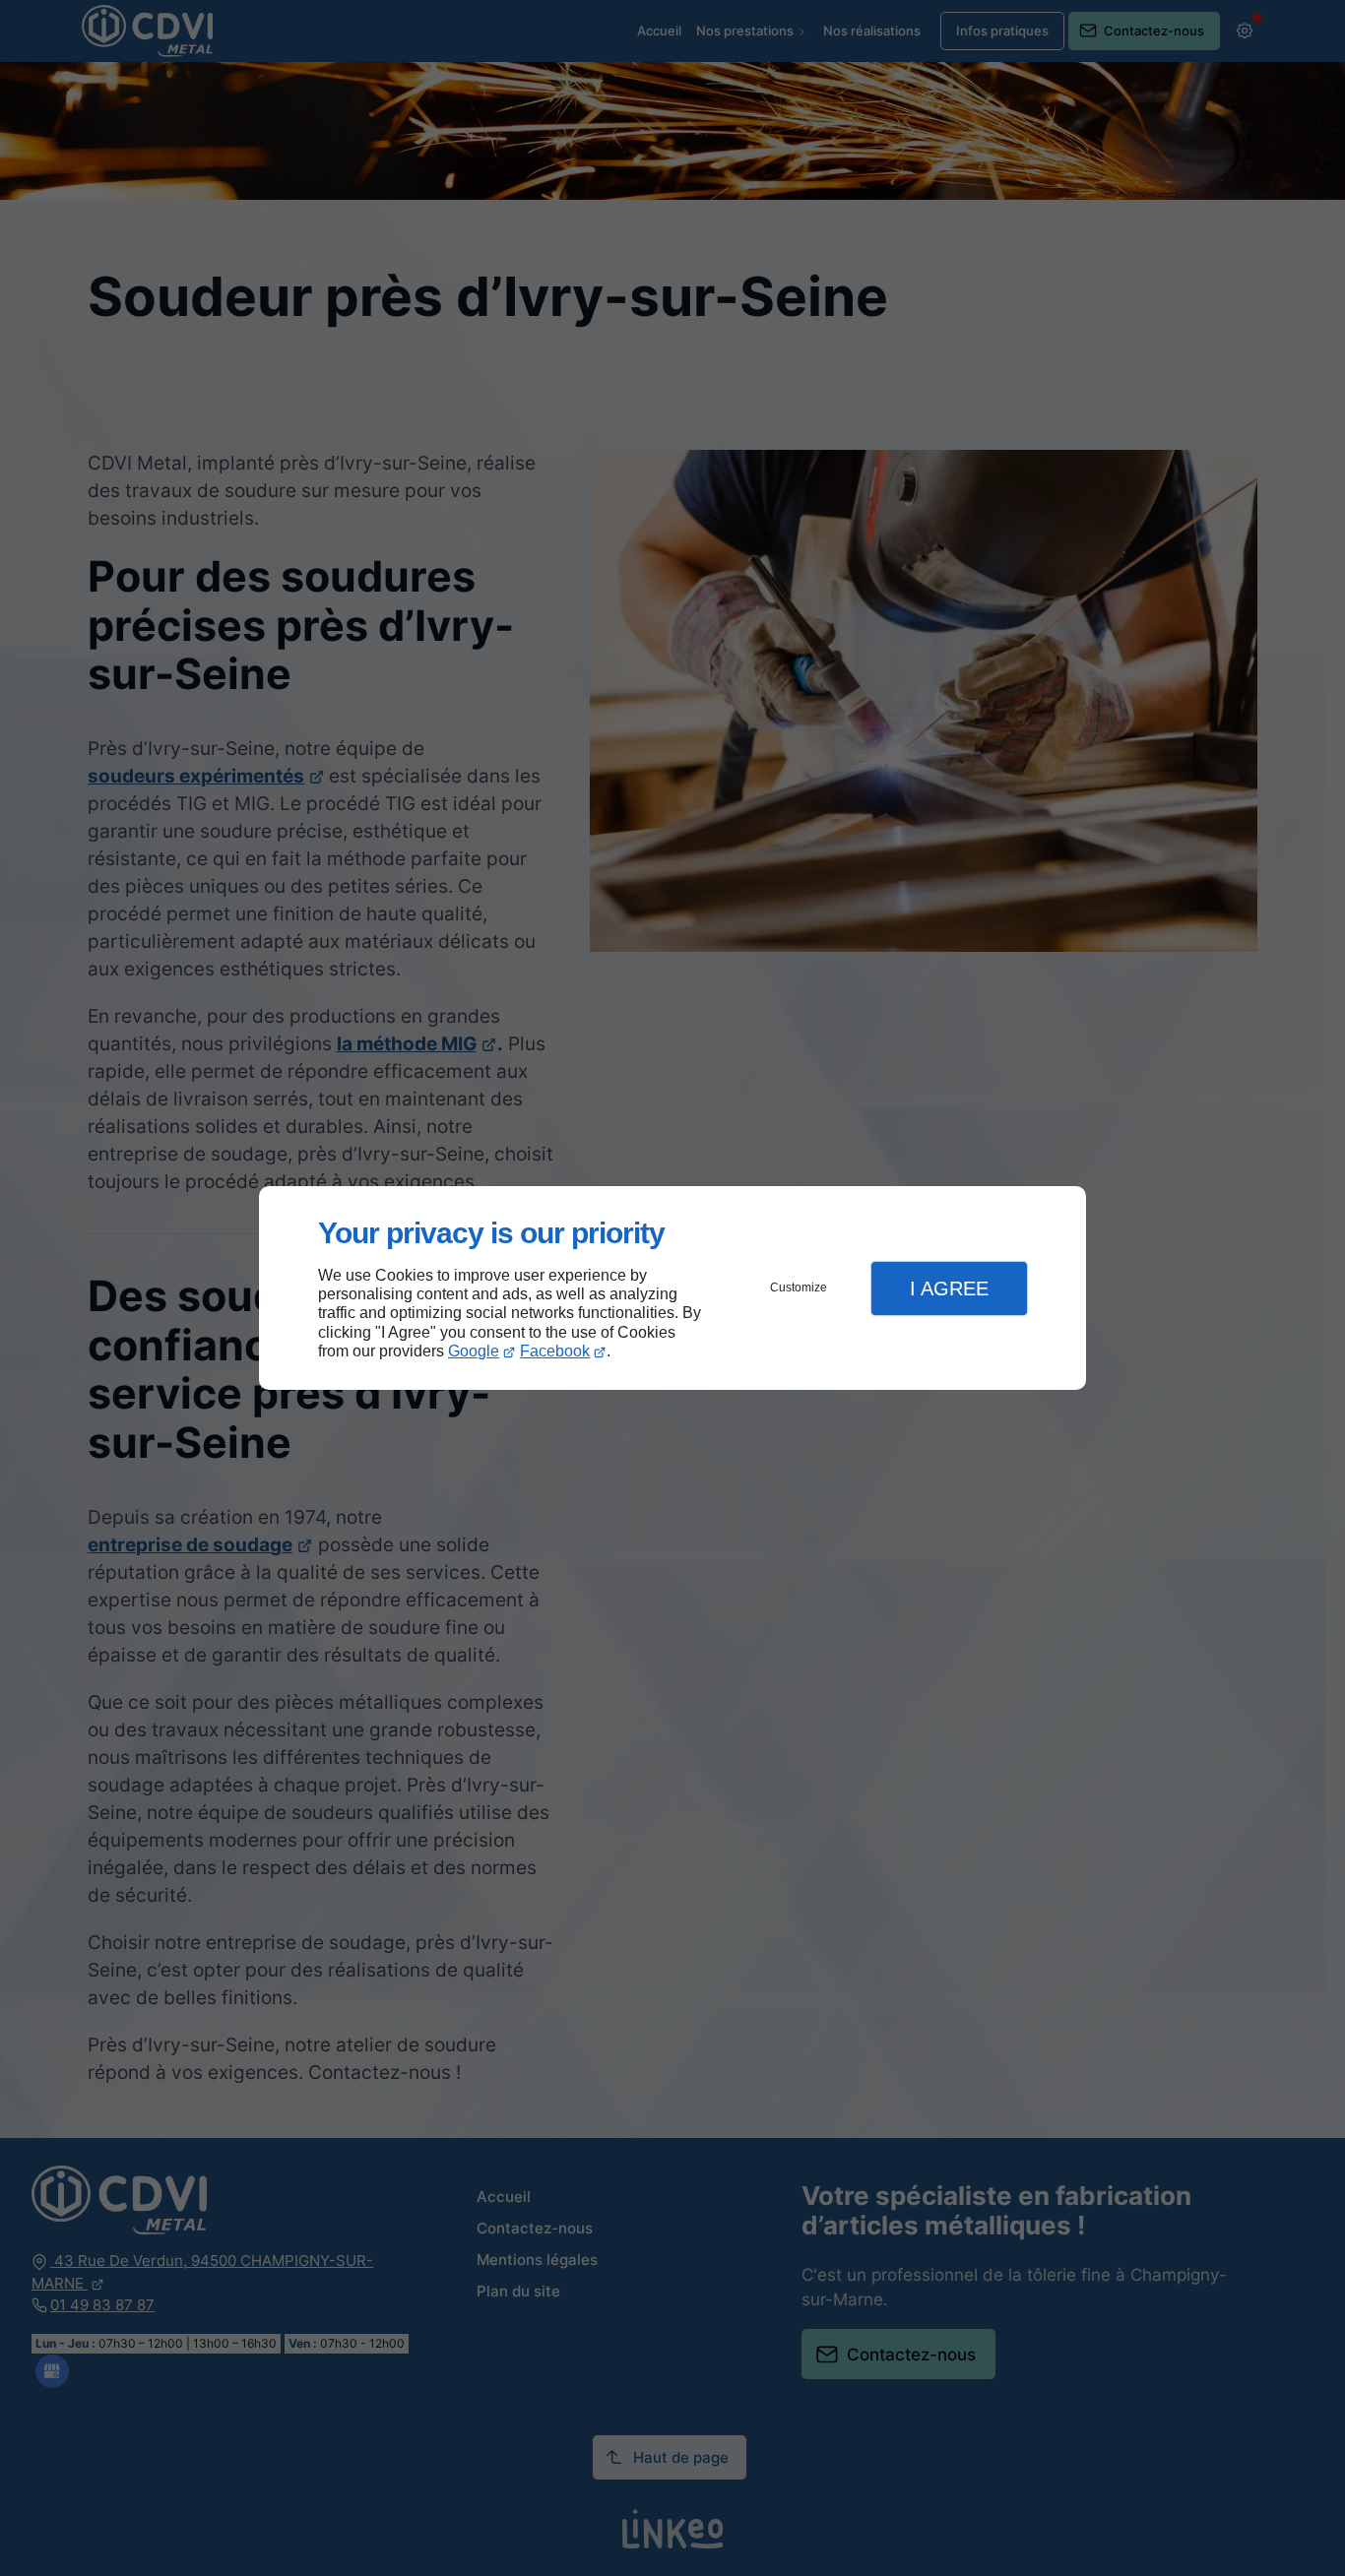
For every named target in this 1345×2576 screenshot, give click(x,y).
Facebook (555, 1351)
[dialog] (672, 1288)
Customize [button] (799, 1288)
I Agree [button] (949, 1288)
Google (474, 1351)
